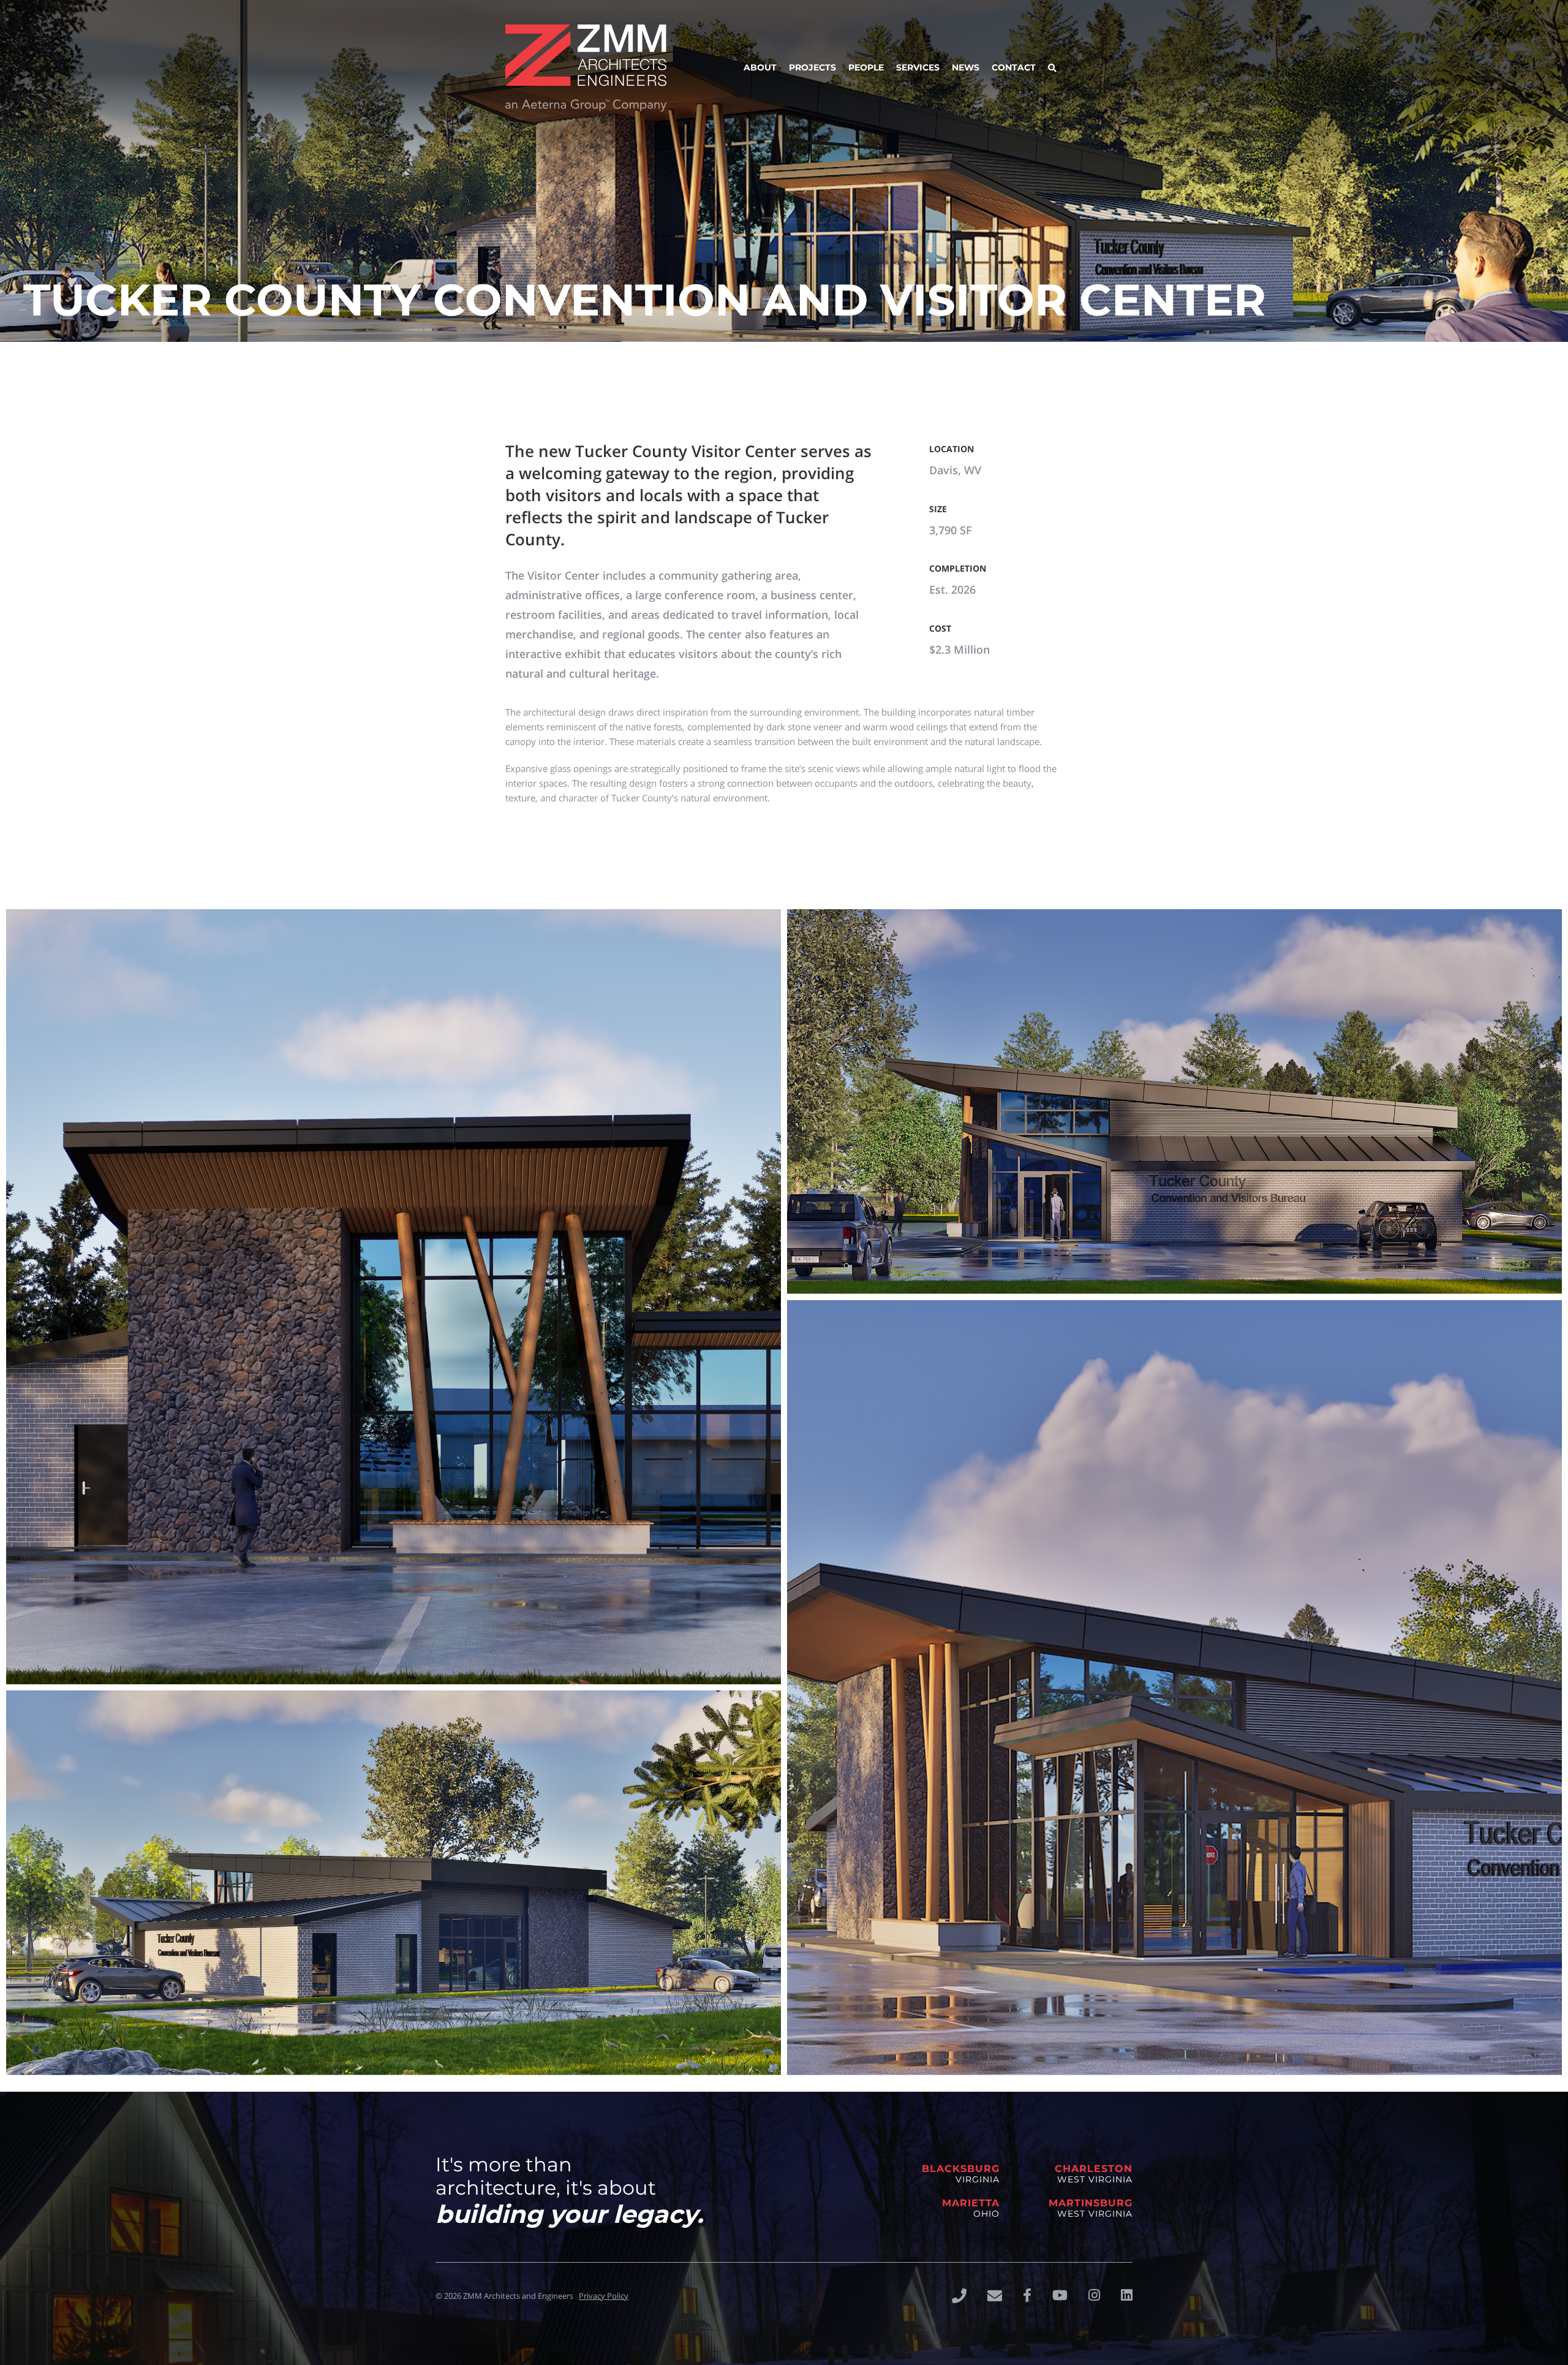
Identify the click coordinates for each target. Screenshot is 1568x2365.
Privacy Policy (604, 2296)
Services (918, 67)
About (760, 67)
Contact (1014, 67)
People (866, 67)
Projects (812, 67)
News (966, 67)
